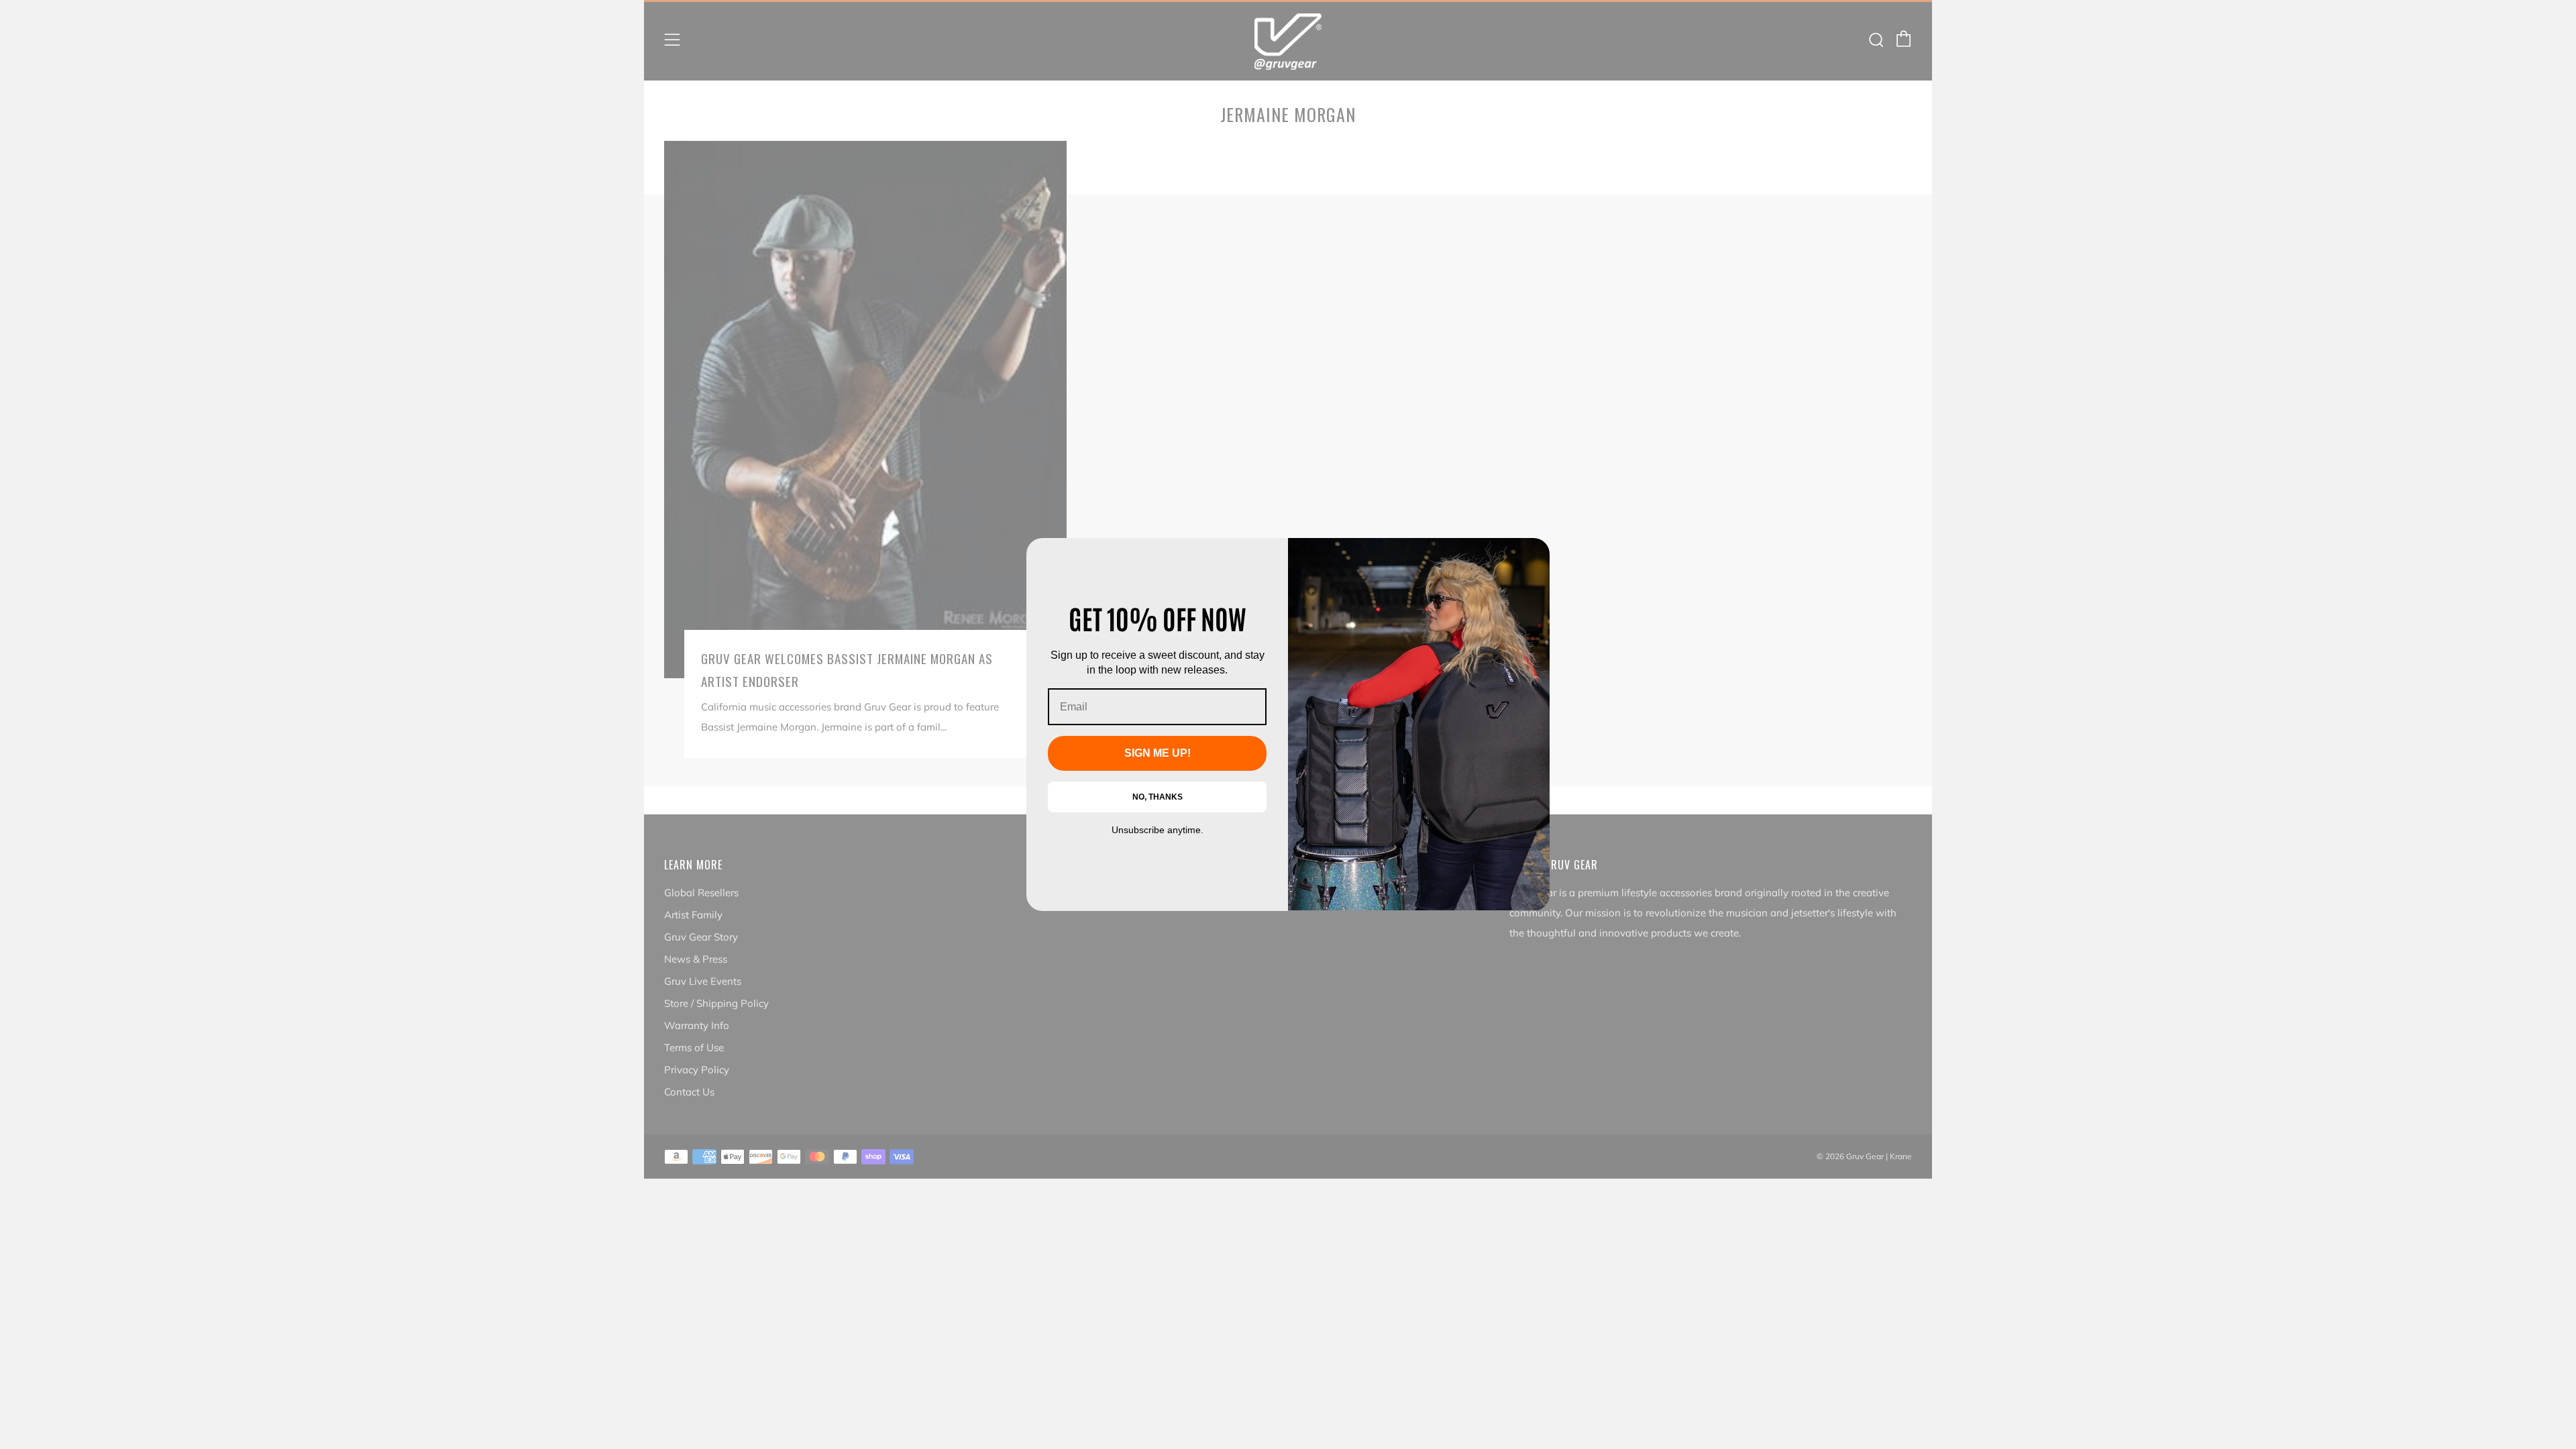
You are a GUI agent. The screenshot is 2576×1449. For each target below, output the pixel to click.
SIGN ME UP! (1158, 753)
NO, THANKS (1158, 797)
